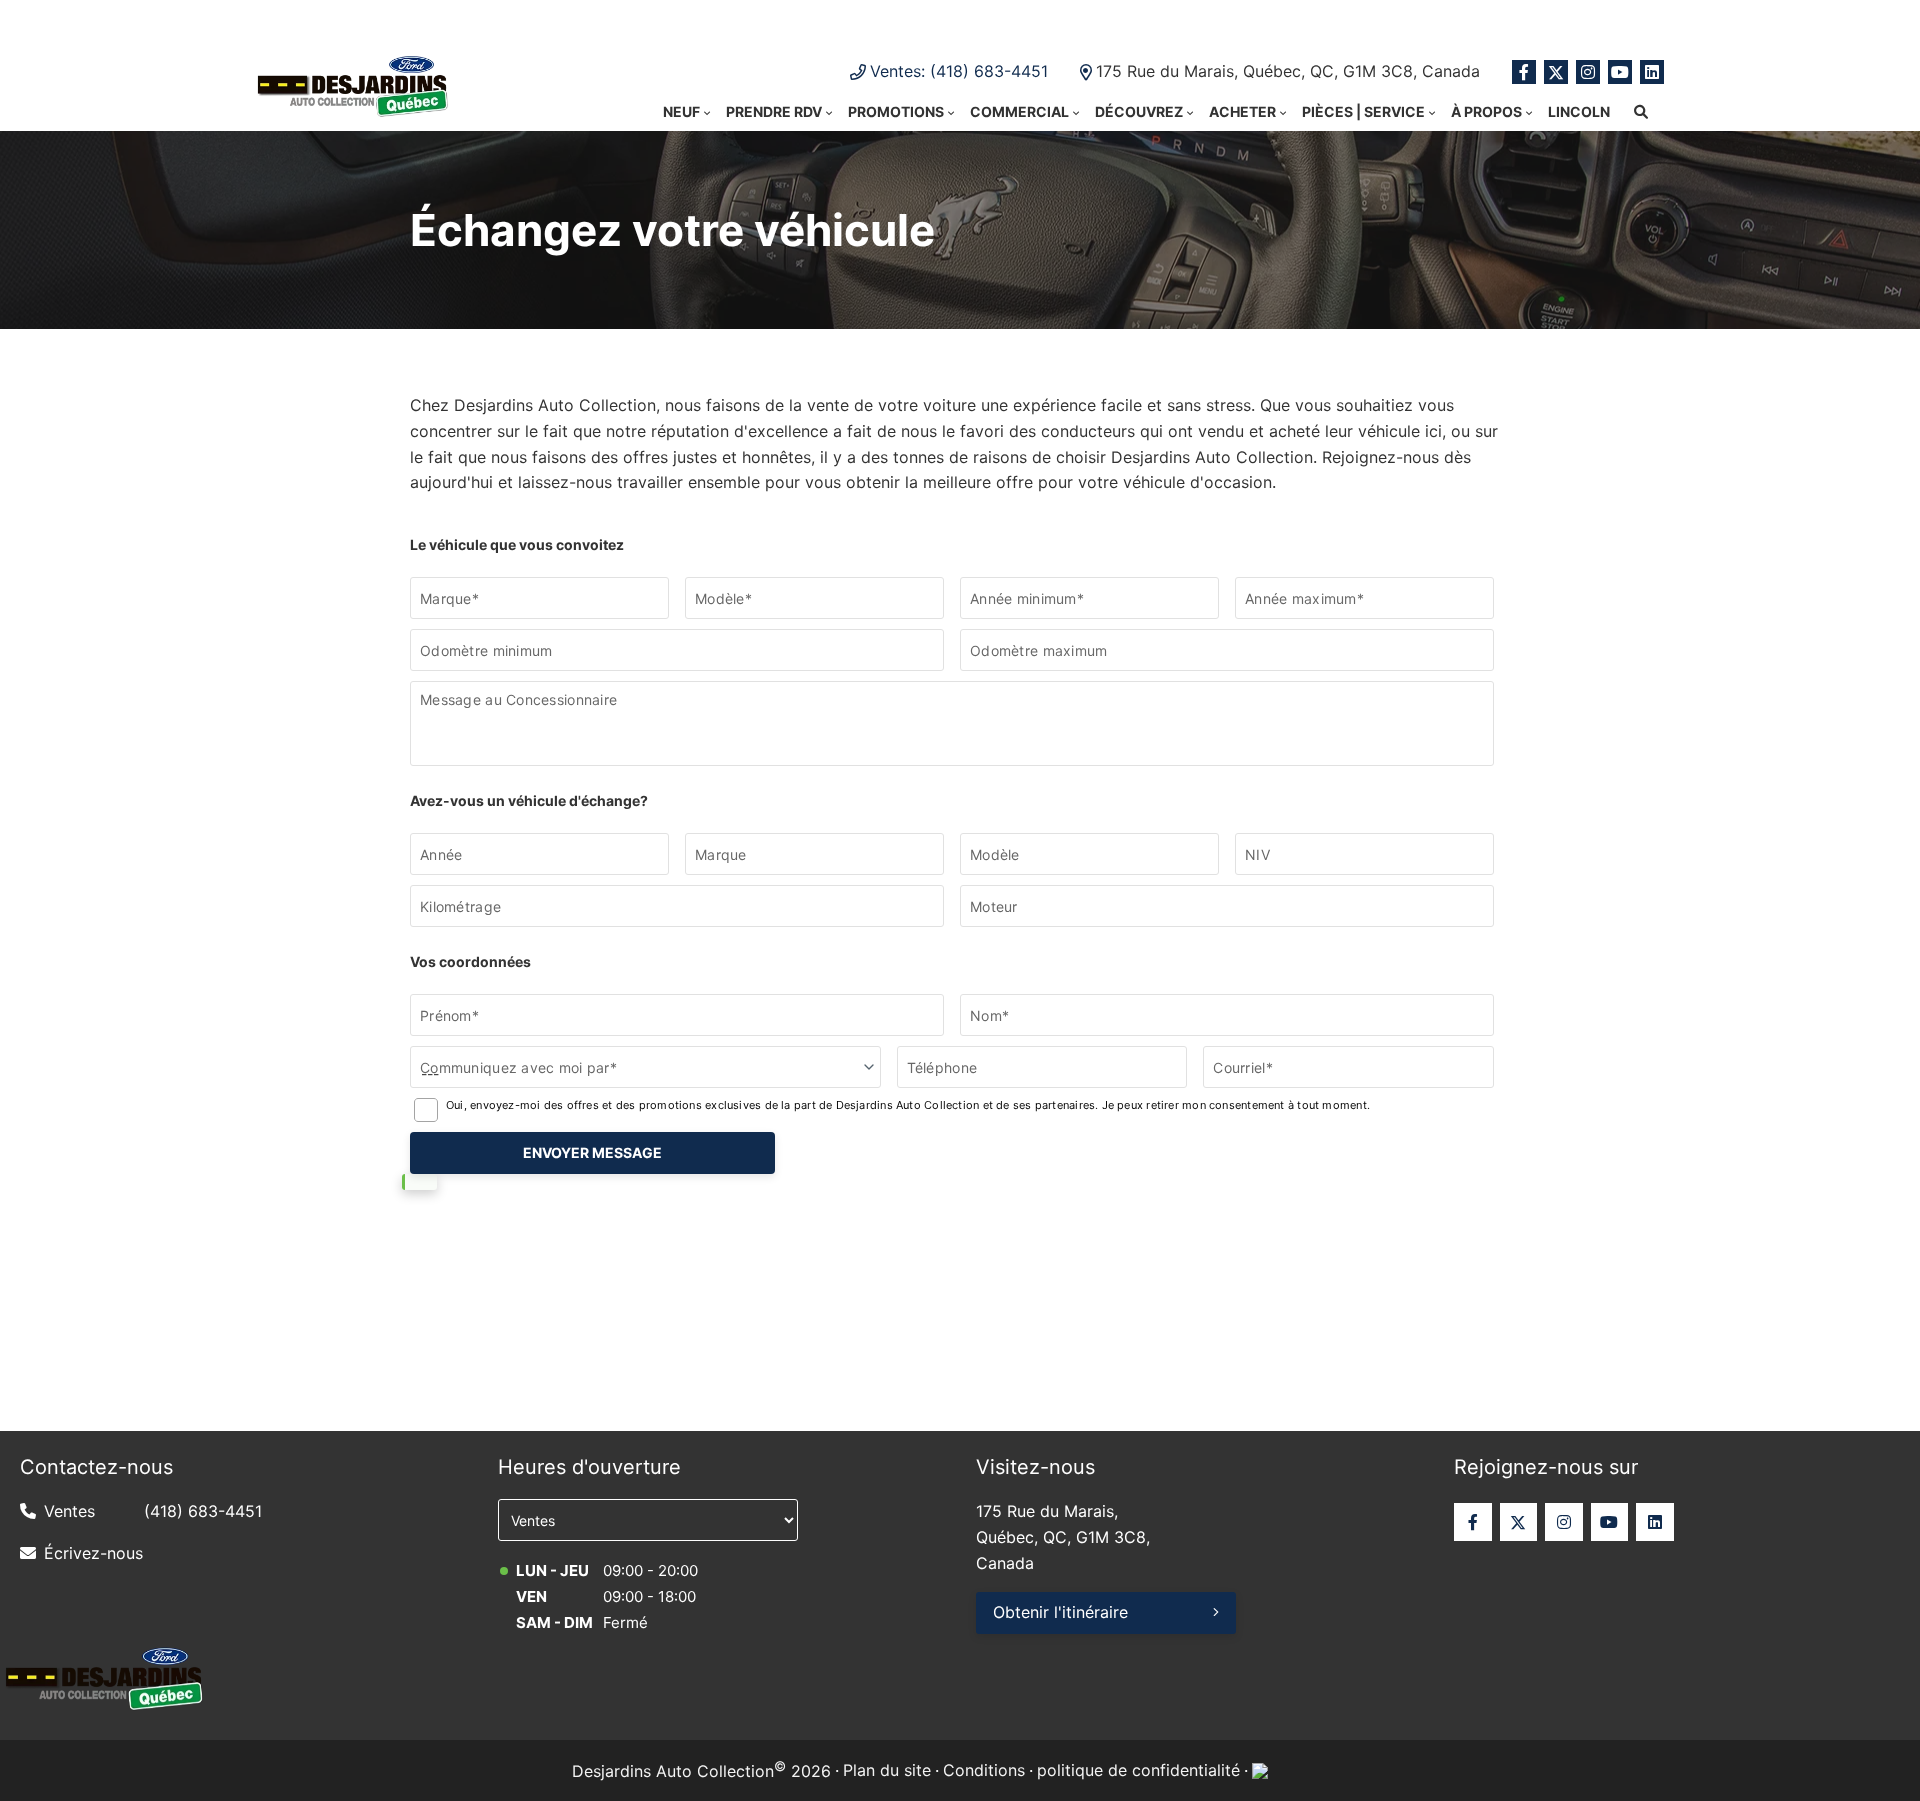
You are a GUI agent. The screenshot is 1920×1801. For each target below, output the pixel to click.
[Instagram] (1588, 72)
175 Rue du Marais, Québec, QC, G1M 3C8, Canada (1288, 71)
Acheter (1242, 111)
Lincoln (1579, 111)
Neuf (681, 111)
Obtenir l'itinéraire (1060, 1612)
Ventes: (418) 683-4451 (959, 71)
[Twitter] (1556, 72)
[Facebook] (1524, 72)
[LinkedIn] (1652, 72)
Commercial (1019, 111)
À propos (1486, 111)
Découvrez (1139, 111)
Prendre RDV (774, 111)
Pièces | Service (1363, 111)
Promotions (896, 111)
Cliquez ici (1170, 20)
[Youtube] (1620, 72)
